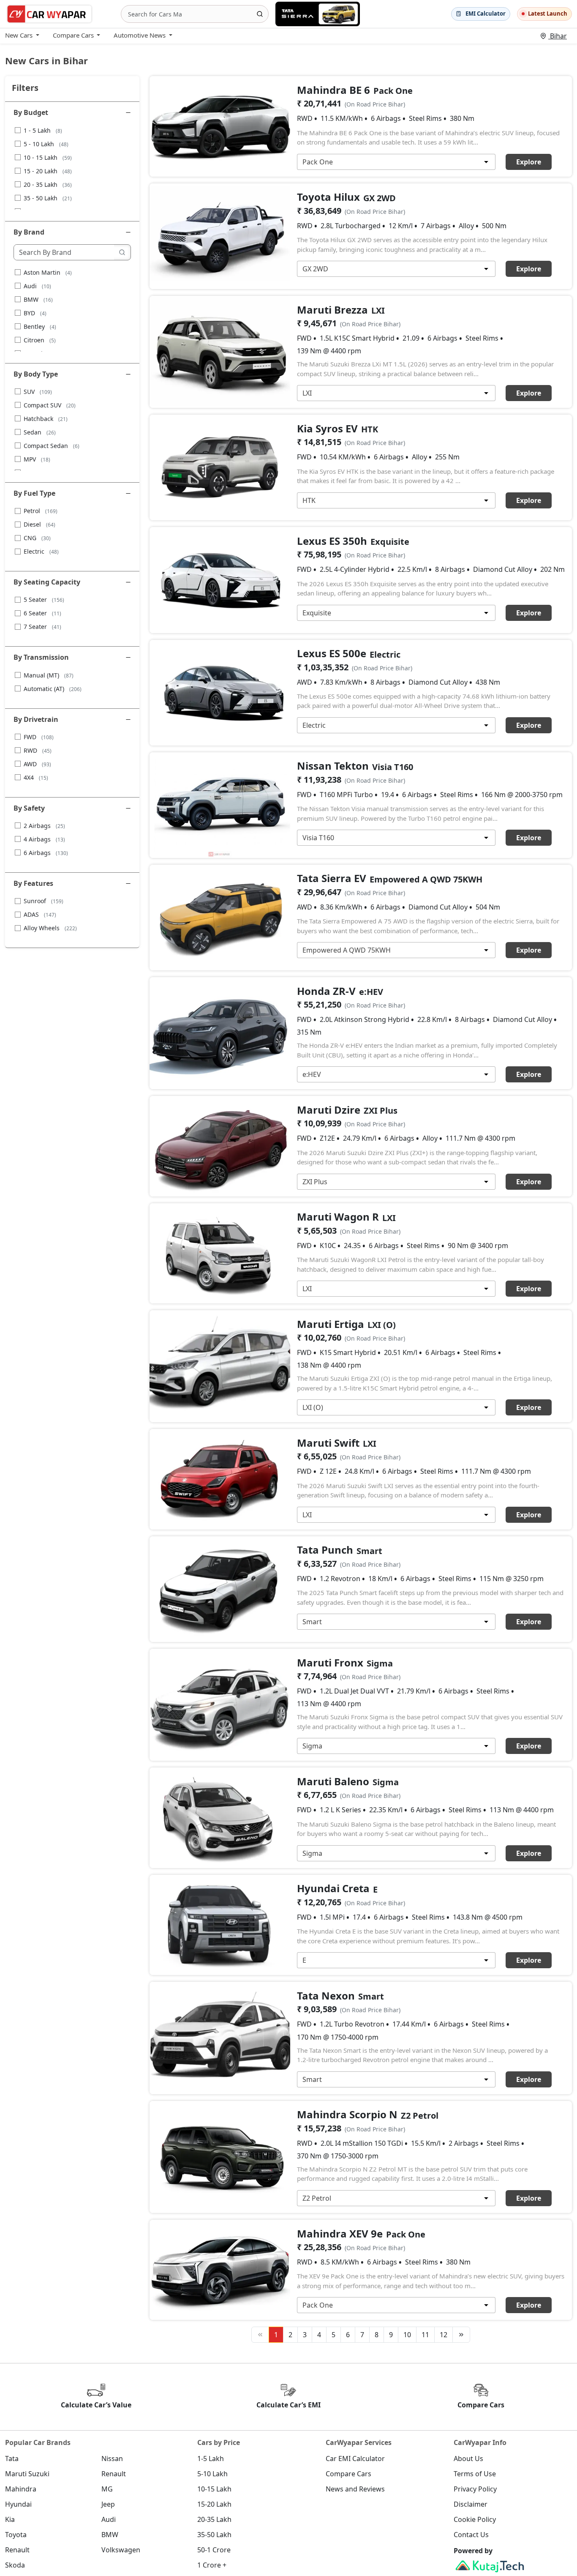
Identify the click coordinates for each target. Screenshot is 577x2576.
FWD (39, 737)
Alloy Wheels (50, 928)
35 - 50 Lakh (48, 198)
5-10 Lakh (212, 2474)
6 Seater (42, 613)
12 (444, 2335)
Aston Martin (48, 272)
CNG (37, 538)
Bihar (558, 36)
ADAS (40, 914)
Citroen (40, 340)
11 (425, 2335)
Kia (10, 2519)
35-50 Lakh (214, 2535)
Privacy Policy (475, 2489)
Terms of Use (475, 2474)
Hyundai (18, 2504)
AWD (37, 764)
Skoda (15, 2565)
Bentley (40, 326)
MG (107, 2489)
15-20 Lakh (214, 2504)
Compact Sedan (52, 446)
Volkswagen (121, 2550)
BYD (35, 313)
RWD (38, 750)
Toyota (16, 2535)
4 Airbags (44, 839)
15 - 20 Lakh (48, 171)
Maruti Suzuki (27, 2474)
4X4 (36, 777)
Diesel (39, 524)
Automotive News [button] (140, 35)
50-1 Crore (214, 2550)
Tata (12, 2459)
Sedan (40, 432)
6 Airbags (46, 853)
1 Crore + (212, 2565)
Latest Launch (548, 14)
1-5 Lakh (211, 2459)
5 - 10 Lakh (46, 144)
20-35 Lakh (214, 2519)
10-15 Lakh (214, 2489)
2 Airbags (44, 826)
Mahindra (21, 2489)
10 (407, 2335)
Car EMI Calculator (355, 2459)
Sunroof (44, 901)
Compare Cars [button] (73, 35)
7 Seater (42, 627)
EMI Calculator (486, 14)
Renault (114, 2474)
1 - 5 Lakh (43, 130)
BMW (38, 299)
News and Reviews (355, 2489)
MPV (37, 459)
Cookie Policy (475, 2519)
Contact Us (471, 2535)
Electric (41, 551)
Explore (529, 162)
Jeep (108, 2504)
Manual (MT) (49, 675)
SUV (38, 392)
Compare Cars (348, 2474)
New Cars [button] (19, 35)
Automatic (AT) (53, 689)
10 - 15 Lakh (48, 157)
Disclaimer (471, 2504)
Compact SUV (50, 405)
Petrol (41, 511)
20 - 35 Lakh (48, 184)
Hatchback (46, 419)
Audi (37, 286)
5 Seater (44, 600)
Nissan (112, 2459)
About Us (468, 2459)
